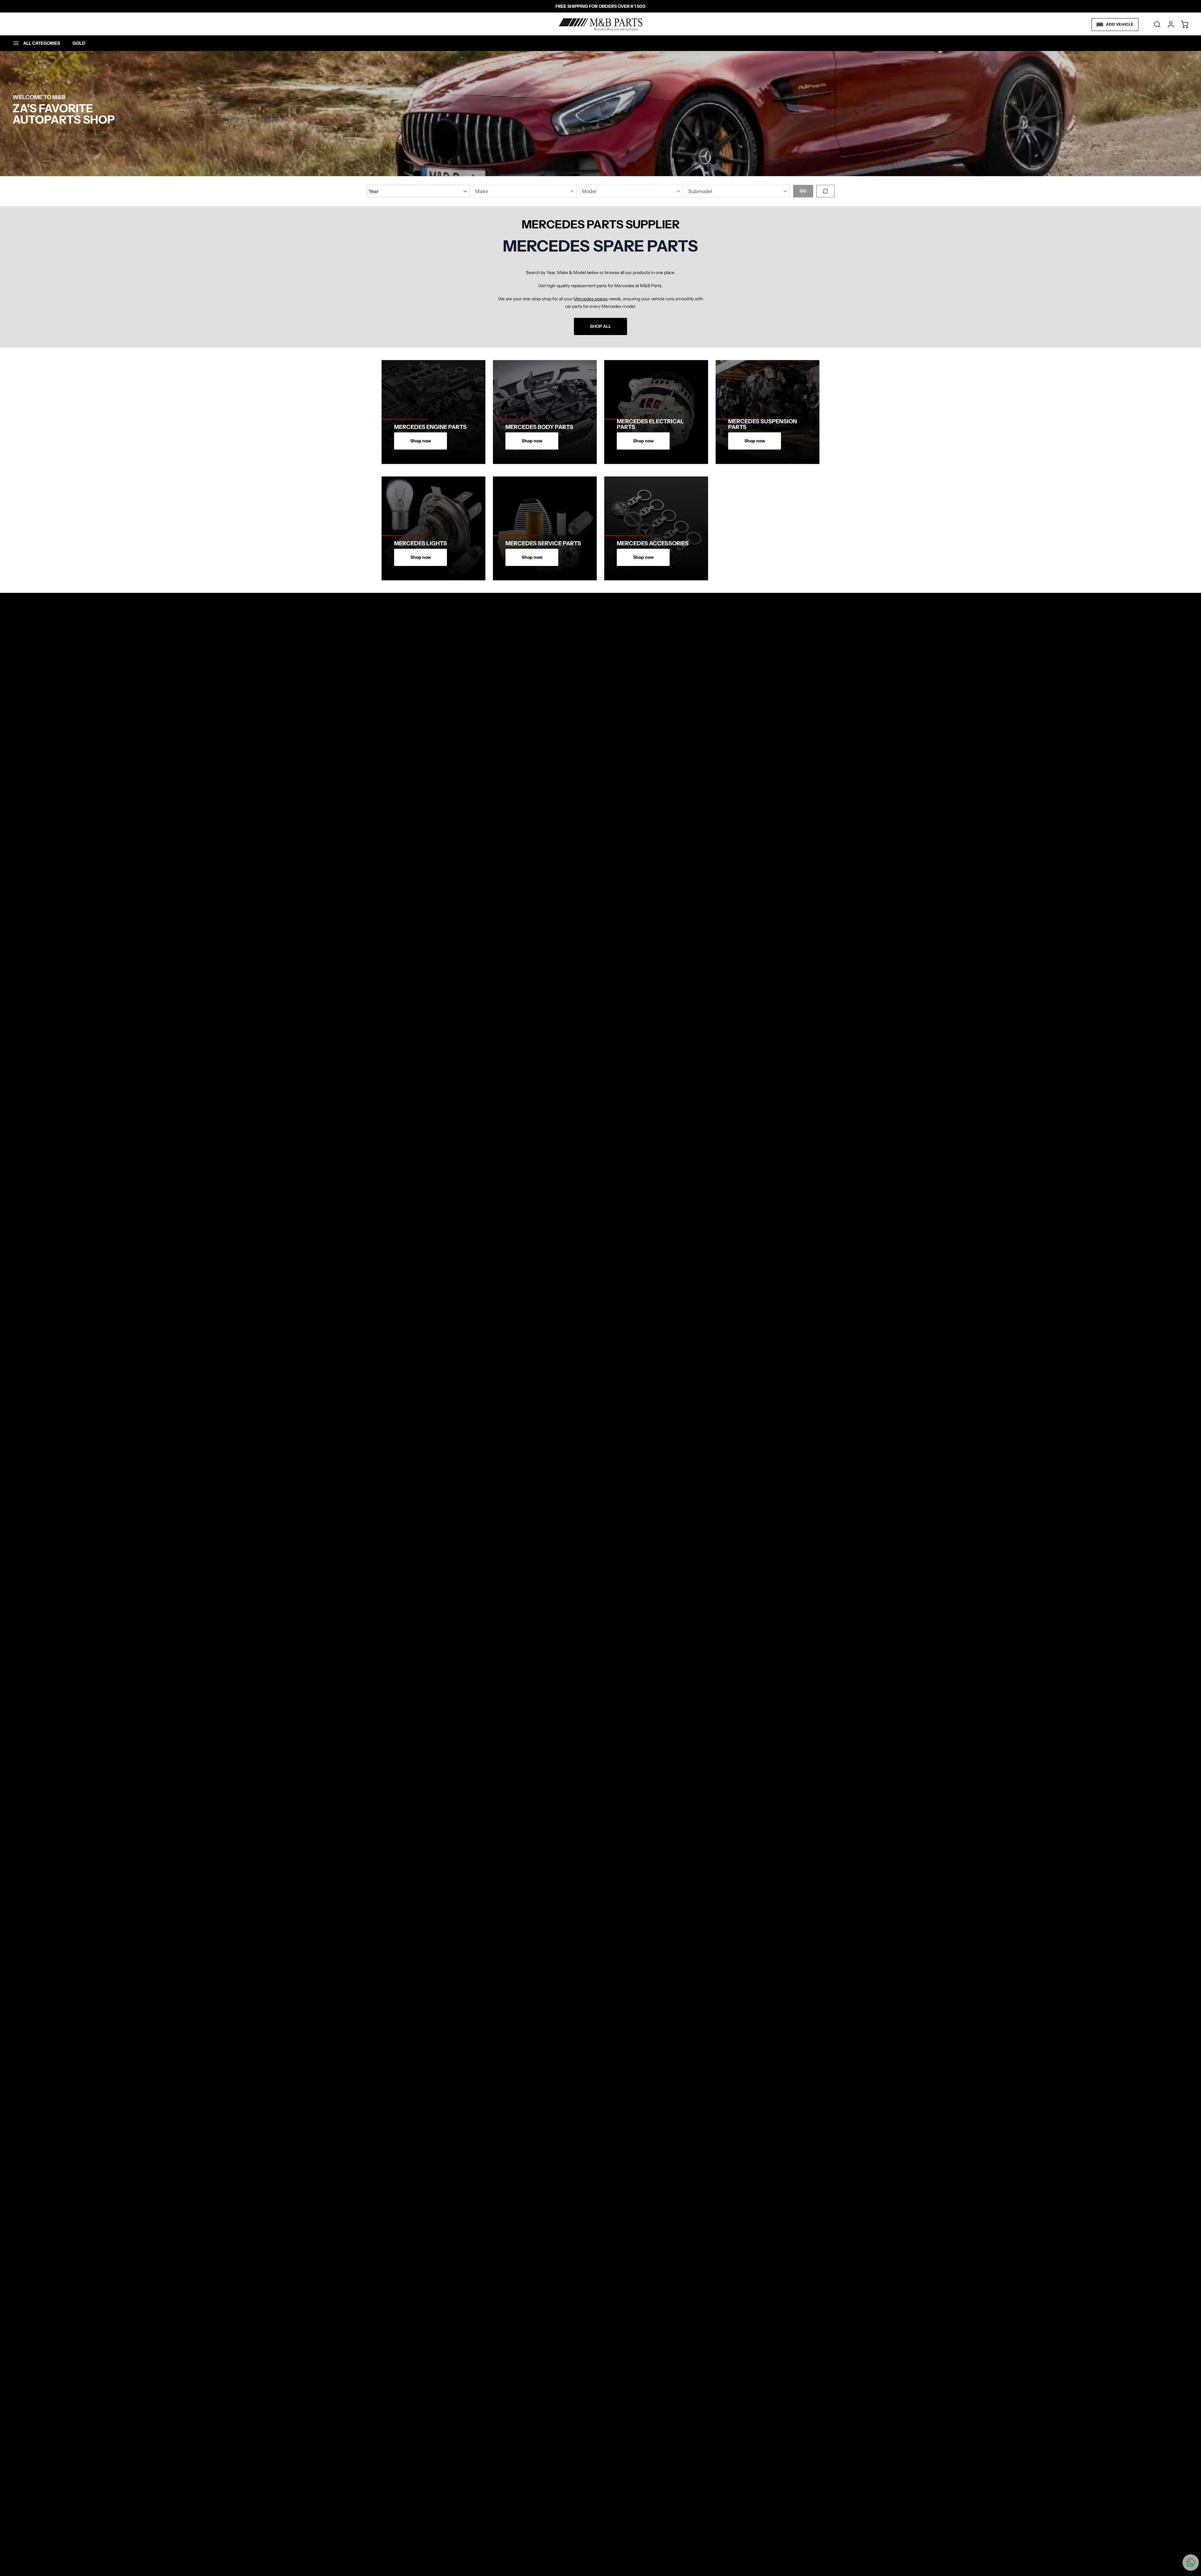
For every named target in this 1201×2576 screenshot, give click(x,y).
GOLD (79, 43)
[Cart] (1182, 24)
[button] (1115, 25)
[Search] (1154, 24)
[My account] (1168, 24)
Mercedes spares (591, 299)
